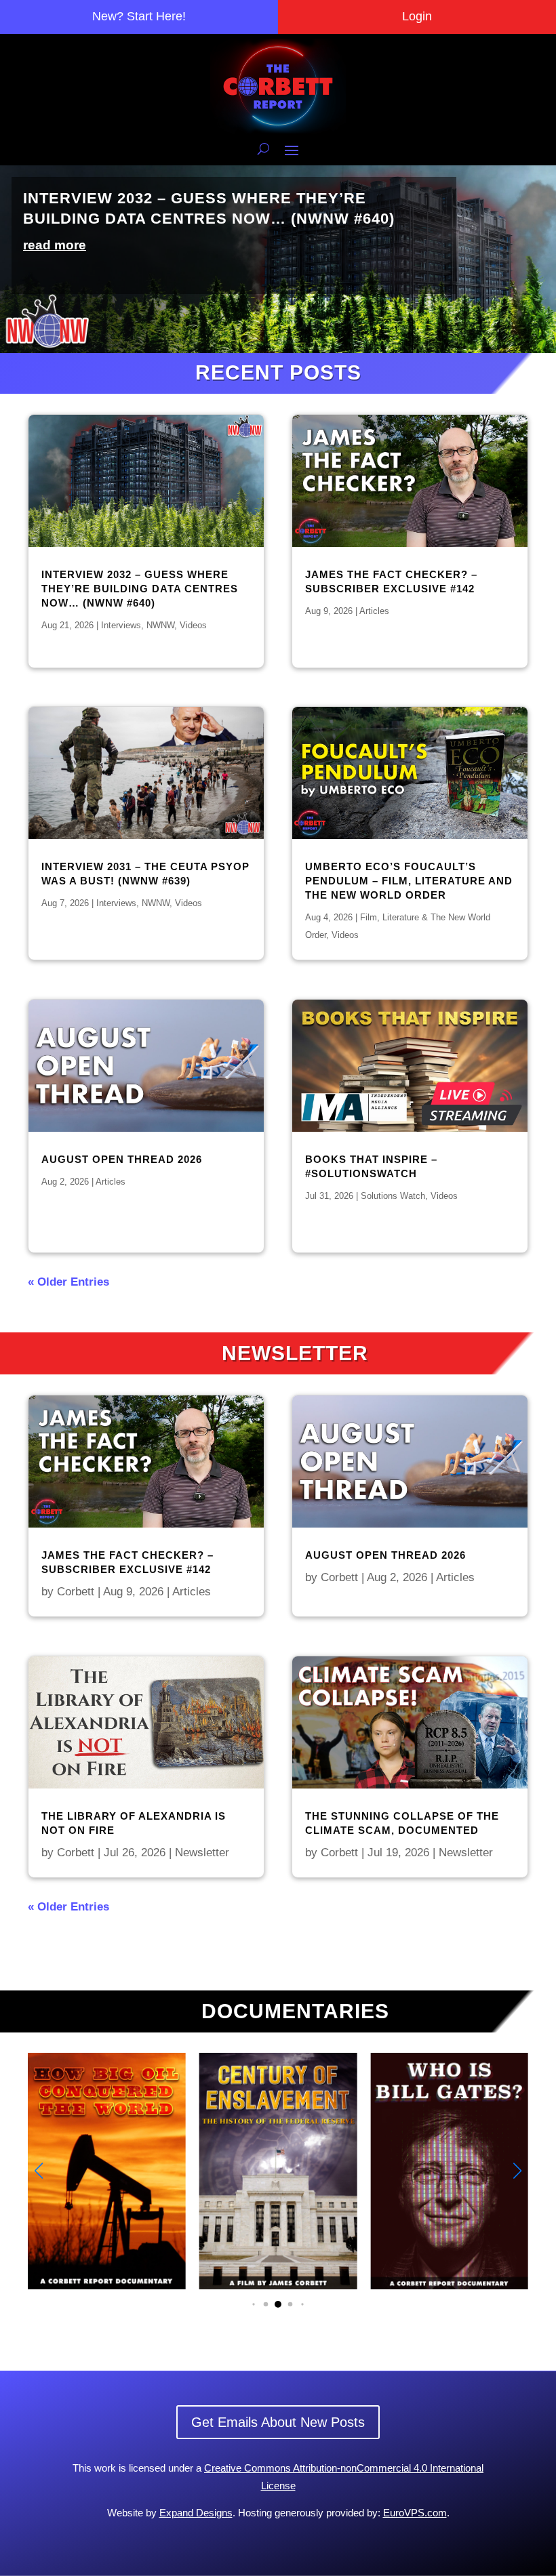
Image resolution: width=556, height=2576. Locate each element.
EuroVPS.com (415, 2513)
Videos (193, 625)
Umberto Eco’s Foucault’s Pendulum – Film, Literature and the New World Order (409, 881)
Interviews (121, 625)
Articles (111, 1182)
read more (55, 245)
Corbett (76, 1592)
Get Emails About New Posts (278, 2422)
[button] (517, 2171)
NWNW (160, 625)
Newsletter (202, 1853)
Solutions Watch (393, 1196)
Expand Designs (196, 2513)
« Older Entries (68, 1282)
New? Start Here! (139, 16)
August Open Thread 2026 (122, 1159)
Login (417, 16)
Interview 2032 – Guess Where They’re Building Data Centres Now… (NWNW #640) (140, 589)
